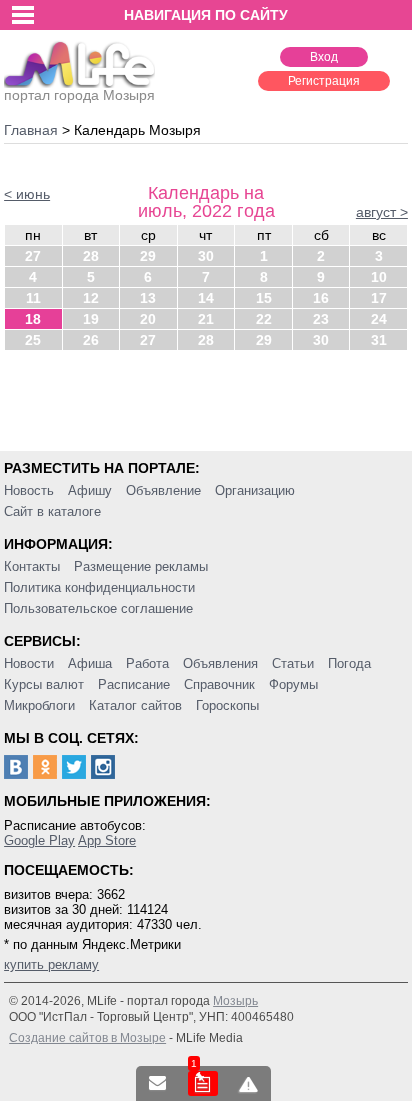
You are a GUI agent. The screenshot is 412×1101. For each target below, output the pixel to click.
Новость (29, 490)
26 (91, 340)
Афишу (90, 490)
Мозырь (235, 1001)
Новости (29, 663)
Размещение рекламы (141, 566)
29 (148, 256)
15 (264, 298)
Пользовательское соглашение (98, 608)
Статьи (293, 663)
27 (33, 256)
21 (206, 319)
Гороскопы (227, 705)
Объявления (220, 663)
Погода (349, 663)
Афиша (90, 663)
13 (148, 298)
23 (321, 319)
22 (264, 319)
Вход (324, 57)
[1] (203, 1083)
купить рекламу (51, 964)
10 (379, 277)
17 (379, 298)
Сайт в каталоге (52, 511)
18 (33, 319)
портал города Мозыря (79, 95)
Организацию (255, 490)
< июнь (27, 194)
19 (91, 319)
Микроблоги (39, 705)
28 (91, 256)
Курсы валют (44, 684)
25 (33, 340)
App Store (107, 840)
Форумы (293, 684)
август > (382, 212)
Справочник (219, 684)
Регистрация (324, 81)
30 (206, 256)
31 (379, 340)
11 (33, 298)
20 (148, 319)
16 (321, 298)
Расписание (134, 684)
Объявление (163, 490)
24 (379, 319)
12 (91, 298)
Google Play (39, 840)
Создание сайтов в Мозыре (87, 1038)
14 (206, 298)
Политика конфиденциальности (99, 587)
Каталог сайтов (135, 705)
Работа (147, 663)
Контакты (32, 566)
